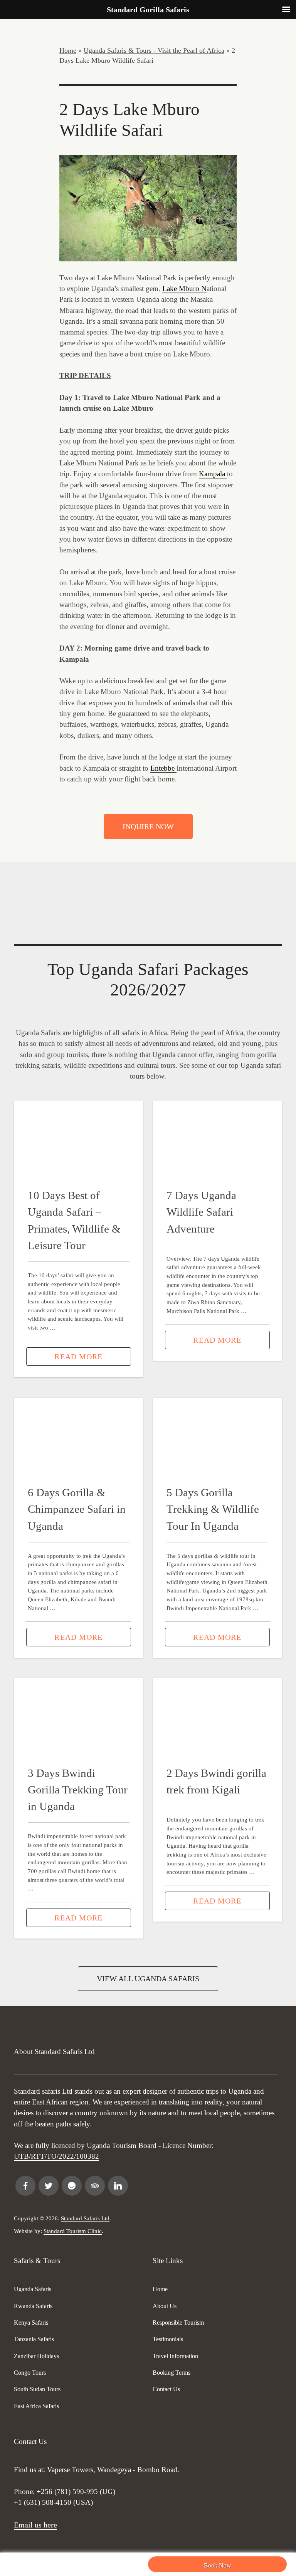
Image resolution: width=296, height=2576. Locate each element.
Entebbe (163, 768)
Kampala (213, 474)
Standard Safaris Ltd (85, 2218)
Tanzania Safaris (34, 2339)
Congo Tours (30, 2373)
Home (68, 50)
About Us (165, 2306)
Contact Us (166, 2389)
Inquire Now (148, 826)
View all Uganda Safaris (148, 1979)
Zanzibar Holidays (36, 2356)
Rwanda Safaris (33, 2306)
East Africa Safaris (36, 2406)
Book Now (218, 2565)
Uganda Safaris (33, 2289)
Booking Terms (172, 2373)
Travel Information (175, 2356)
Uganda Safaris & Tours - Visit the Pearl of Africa (154, 50)
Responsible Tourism (178, 2323)
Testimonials (168, 2339)
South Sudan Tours (37, 2389)
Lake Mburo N (184, 289)
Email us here (35, 2525)
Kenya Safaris (31, 2323)
